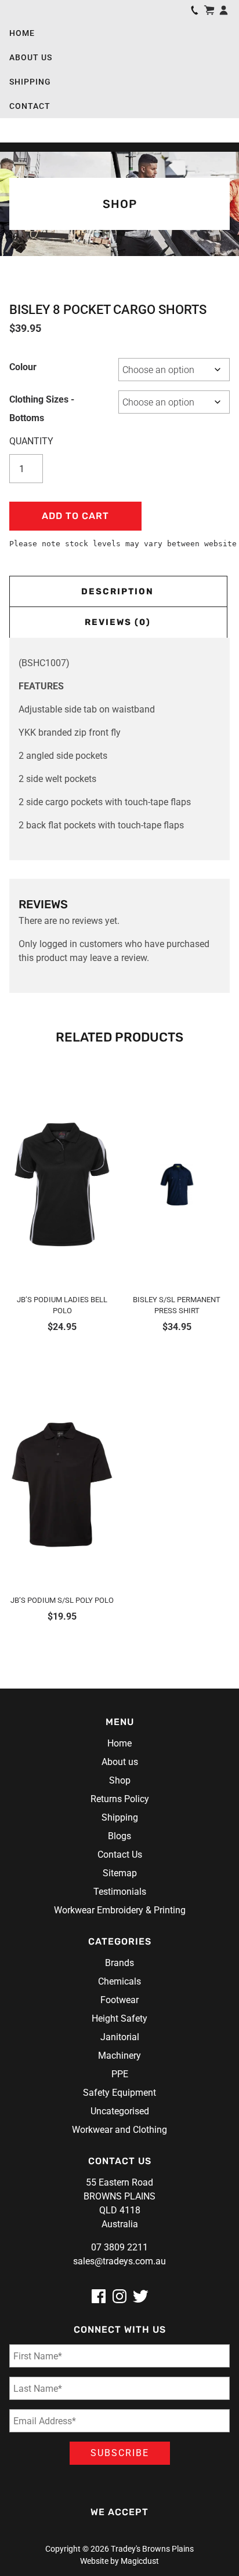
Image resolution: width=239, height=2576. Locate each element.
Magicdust (140, 2561)
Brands (119, 1963)
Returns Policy (120, 1799)
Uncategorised (120, 2111)
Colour (23, 367)
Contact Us (120, 1855)
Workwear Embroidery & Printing (120, 1910)
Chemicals (119, 1981)
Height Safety (119, 2018)
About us (31, 57)
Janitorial (120, 2037)
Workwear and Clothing (119, 2130)
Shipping (30, 82)
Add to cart (75, 516)
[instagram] (119, 2296)
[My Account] (224, 10)
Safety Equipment (119, 2093)
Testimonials (120, 1892)
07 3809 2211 (119, 2247)
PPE (120, 2074)
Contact (30, 106)
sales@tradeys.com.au (119, 2261)
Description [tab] (117, 591)
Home (22, 33)
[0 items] (209, 10)
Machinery (119, 2056)
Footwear (119, 2000)
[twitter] (140, 2296)
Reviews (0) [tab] (118, 622)
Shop (120, 1780)
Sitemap (120, 1873)
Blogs (119, 1836)
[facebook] (99, 2296)
